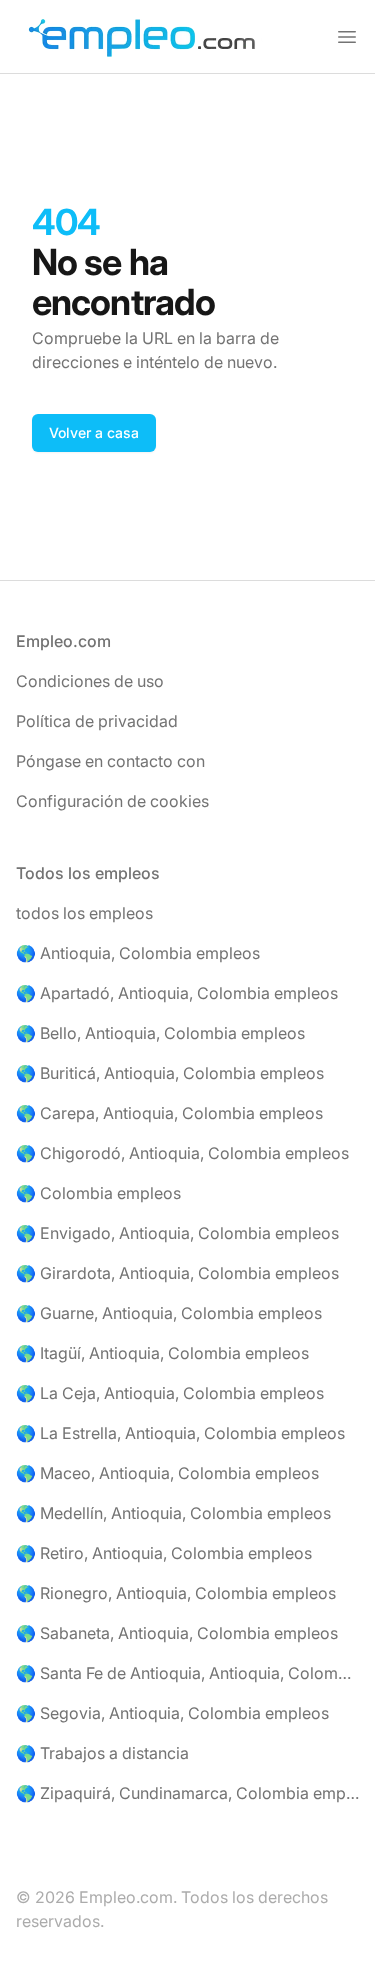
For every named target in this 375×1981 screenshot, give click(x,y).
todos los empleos (84, 913)
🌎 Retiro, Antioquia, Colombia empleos (164, 1553)
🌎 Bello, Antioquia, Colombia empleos (160, 1033)
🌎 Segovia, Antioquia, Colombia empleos (172, 1713)
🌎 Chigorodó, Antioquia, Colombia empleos (182, 1153)
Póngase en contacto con (110, 761)
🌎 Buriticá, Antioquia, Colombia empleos (170, 1073)
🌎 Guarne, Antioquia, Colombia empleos (169, 1313)
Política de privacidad (97, 721)
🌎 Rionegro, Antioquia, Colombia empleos (176, 1593)
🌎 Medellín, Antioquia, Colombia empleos (173, 1513)
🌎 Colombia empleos (98, 1193)
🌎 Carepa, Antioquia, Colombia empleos (169, 1113)
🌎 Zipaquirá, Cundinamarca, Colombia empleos (187, 1793)
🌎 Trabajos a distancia (102, 1753)
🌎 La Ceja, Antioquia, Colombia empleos (170, 1393)
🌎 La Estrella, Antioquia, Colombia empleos (180, 1433)
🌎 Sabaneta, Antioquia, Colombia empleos (177, 1633)
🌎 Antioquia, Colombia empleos (138, 953)
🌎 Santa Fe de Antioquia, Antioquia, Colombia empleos (187, 1673)
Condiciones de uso (90, 681)
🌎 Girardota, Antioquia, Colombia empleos (177, 1273)
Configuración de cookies (112, 801)
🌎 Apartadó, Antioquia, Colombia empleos (177, 993)
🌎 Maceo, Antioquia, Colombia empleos (167, 1473)
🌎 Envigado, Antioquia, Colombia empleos (177, 1233)
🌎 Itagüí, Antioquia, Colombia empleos (162, 1353)
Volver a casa (94, 432)
